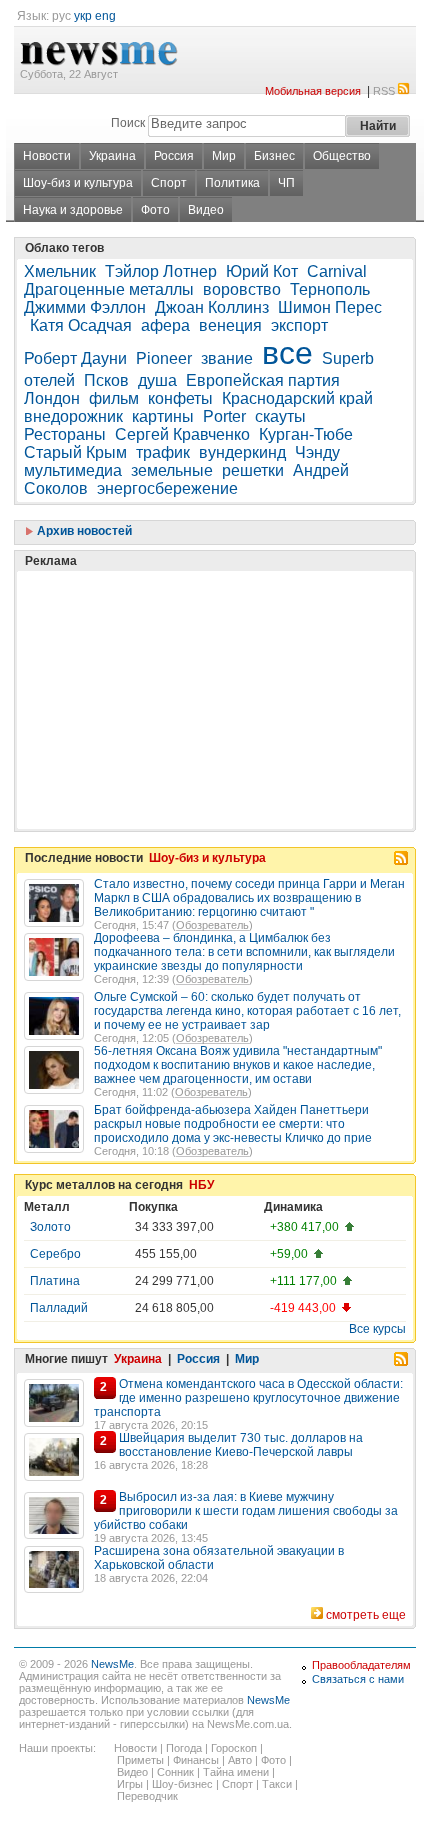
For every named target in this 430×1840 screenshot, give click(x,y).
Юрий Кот (262, 271)
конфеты (180, 398)
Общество (342, 156)
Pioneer (164, 358)
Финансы (196, 1760)
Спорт (169, 183)
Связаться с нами (358, 1679)
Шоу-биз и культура (78, 183)
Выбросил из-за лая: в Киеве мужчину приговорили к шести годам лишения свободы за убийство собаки (246, 1511)
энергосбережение (167, 488)
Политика (232, 183)
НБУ (201, 1185)
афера (165, 325)
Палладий (59, 1308)
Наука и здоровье (73, 210)
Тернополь (330, 289)
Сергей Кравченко (182, 434)
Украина (112, 156)
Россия (174, 156)
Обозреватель (212, 925)
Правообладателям (361, 1665)
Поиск (128, 123)
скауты (280, 416)
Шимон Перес (330, 307)
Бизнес (274, 156)
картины (163, 416)
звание (227, 358)
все (287, 353)
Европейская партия (263, 380)
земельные (172, 470)
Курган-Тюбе (306, 434)
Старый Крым (75, 452)
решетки (253, 470)
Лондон (52, 398)
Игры (130, 1784)
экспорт (299, 325)
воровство (242, 289)
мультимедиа (73, 470)
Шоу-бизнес (182, 1784)
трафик (163, 452)
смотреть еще (366, 1615)
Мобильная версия (313, 91)
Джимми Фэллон (85, 307)
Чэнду (317, 452)
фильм (114, 398)
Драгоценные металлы (109, 289)
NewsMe (112, 1664)
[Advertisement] (174, 650)
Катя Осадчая (81, 325)
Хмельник (60, 271)
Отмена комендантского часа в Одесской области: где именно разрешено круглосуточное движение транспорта (248, 1398)
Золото (50, 1227)
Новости (47, 156)
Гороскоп (234, 1748)
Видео (206, 210)
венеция (230, 325)
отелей (49, 380)
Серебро (55, 1254)
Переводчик (147, 1796)
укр (83, 16)
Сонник (175, 1772)
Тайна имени (236, 1772)
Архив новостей (83, 531)
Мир (224, 156)
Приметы (140, 1760)
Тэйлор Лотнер (161, 271)
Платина (55, 1281)
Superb (348, 358)
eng (105, 16)
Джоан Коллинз (212, 307)
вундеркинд (242, 452)
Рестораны (65, 434)
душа (157, 380)
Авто (240, 1760)
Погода (184, 1748)
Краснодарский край (297, 398)
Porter (224, 416)
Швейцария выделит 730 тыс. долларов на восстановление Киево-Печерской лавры (241, 1445)
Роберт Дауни (75, 358)
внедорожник (73, 416)
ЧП (286, 183)
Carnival (337, 271)
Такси (277, 1784)
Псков (106, 380)
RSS (384, 91)
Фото (155, 210)
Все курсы (377, 1329)
